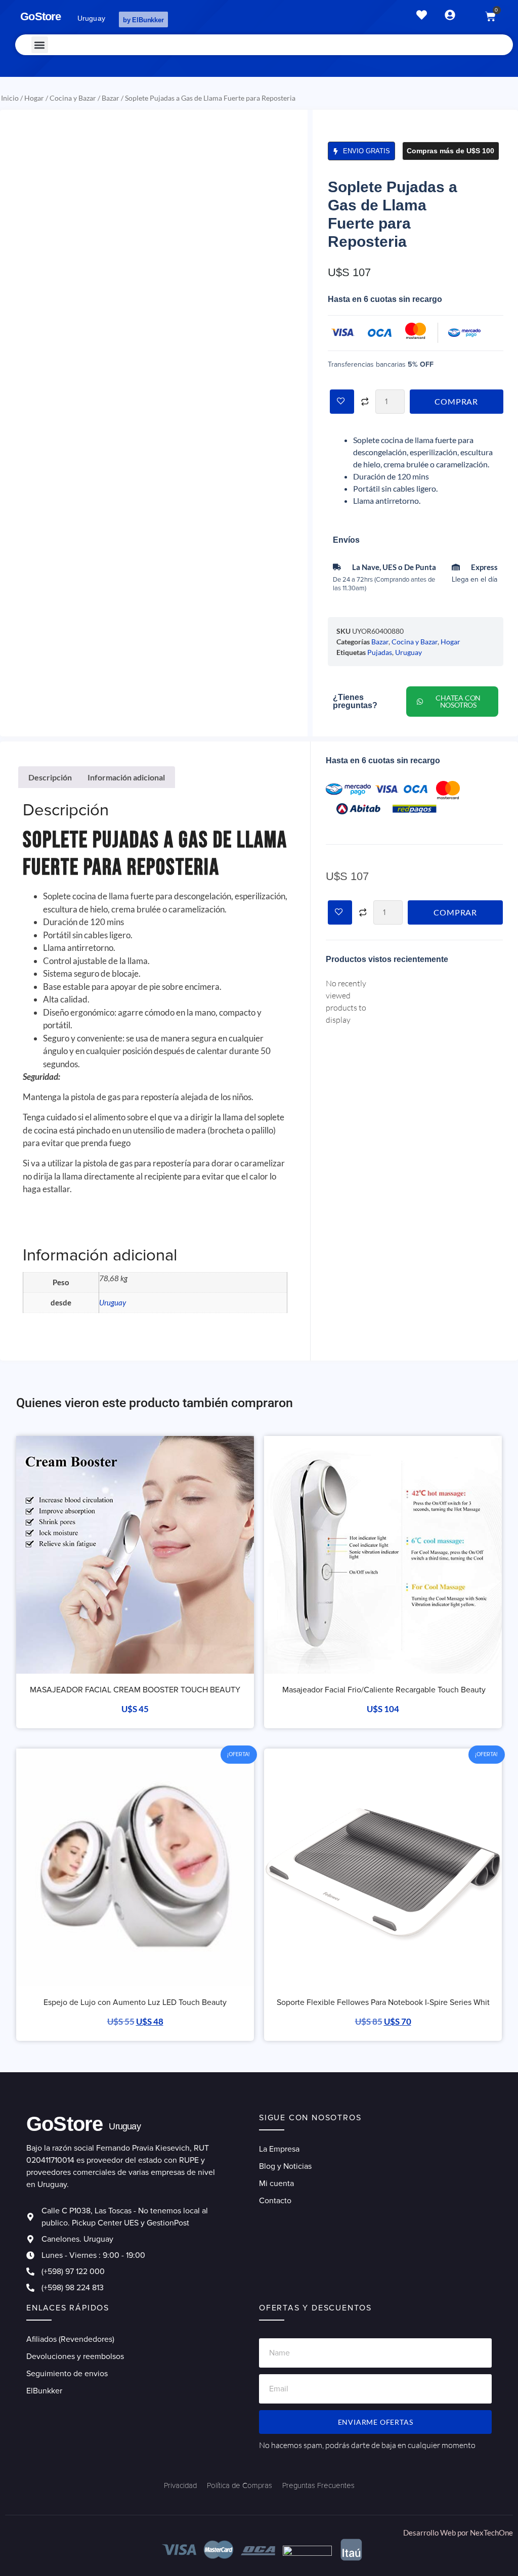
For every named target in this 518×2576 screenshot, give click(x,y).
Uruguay (408, 652)
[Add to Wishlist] (342, 402)
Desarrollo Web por (437, 2533)
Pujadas (380, 652)
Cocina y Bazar (73, 98)
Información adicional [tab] (126, 777)
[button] (40, 45)
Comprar (456, 401)
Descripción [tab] (50, 777)
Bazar (111, 98)
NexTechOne (491, 2533)
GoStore (40, 16)
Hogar (34, 98)
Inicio (10, 98)
